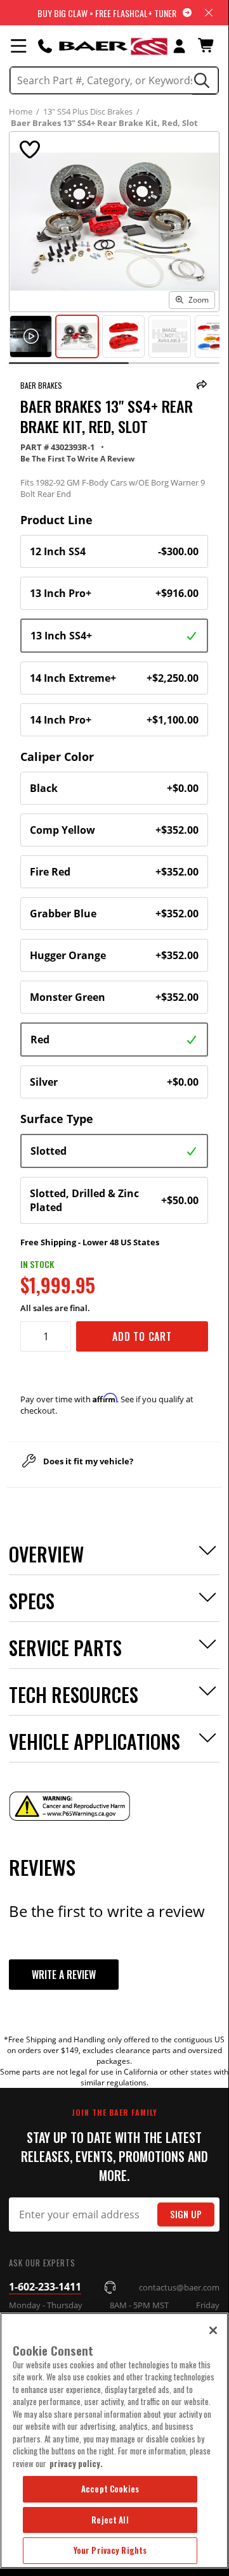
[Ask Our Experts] (45, 46)
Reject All (110, 2520)
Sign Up (186, 2214)
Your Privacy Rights (110, 2550)
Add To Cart (142, 1336)
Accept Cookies (110, 2489)
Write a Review (64, 1975)
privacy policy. (76, 2463)
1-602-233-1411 (45, 2287)
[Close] (213, 2330)
